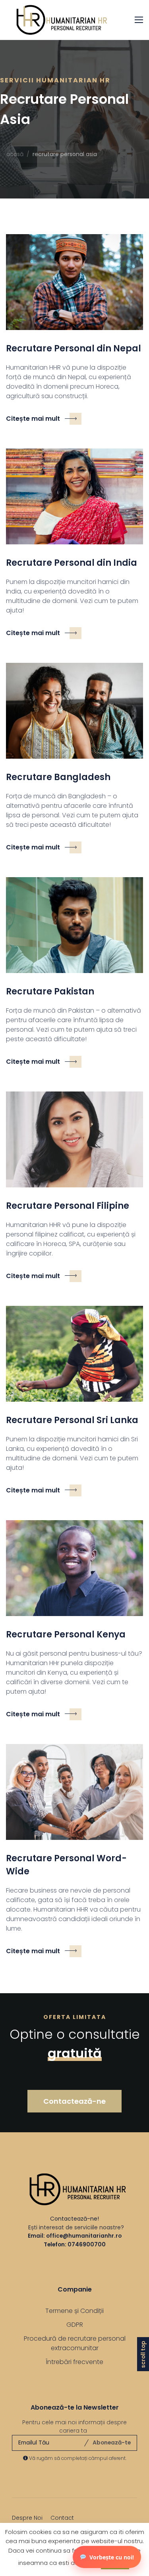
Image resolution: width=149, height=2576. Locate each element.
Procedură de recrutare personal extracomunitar (75, 2343)
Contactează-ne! (74, 2219)
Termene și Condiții (74, 2311)
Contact (62, 2518)
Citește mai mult (33, 419)
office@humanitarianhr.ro (84, 2236)
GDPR (75, 2325)
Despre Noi (27, 2518)
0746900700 (87, 2244)
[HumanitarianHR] (58, 20)
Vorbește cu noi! (112, 2557)
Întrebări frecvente (74, 2362)
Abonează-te (112, 2442)
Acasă (15, 154)
